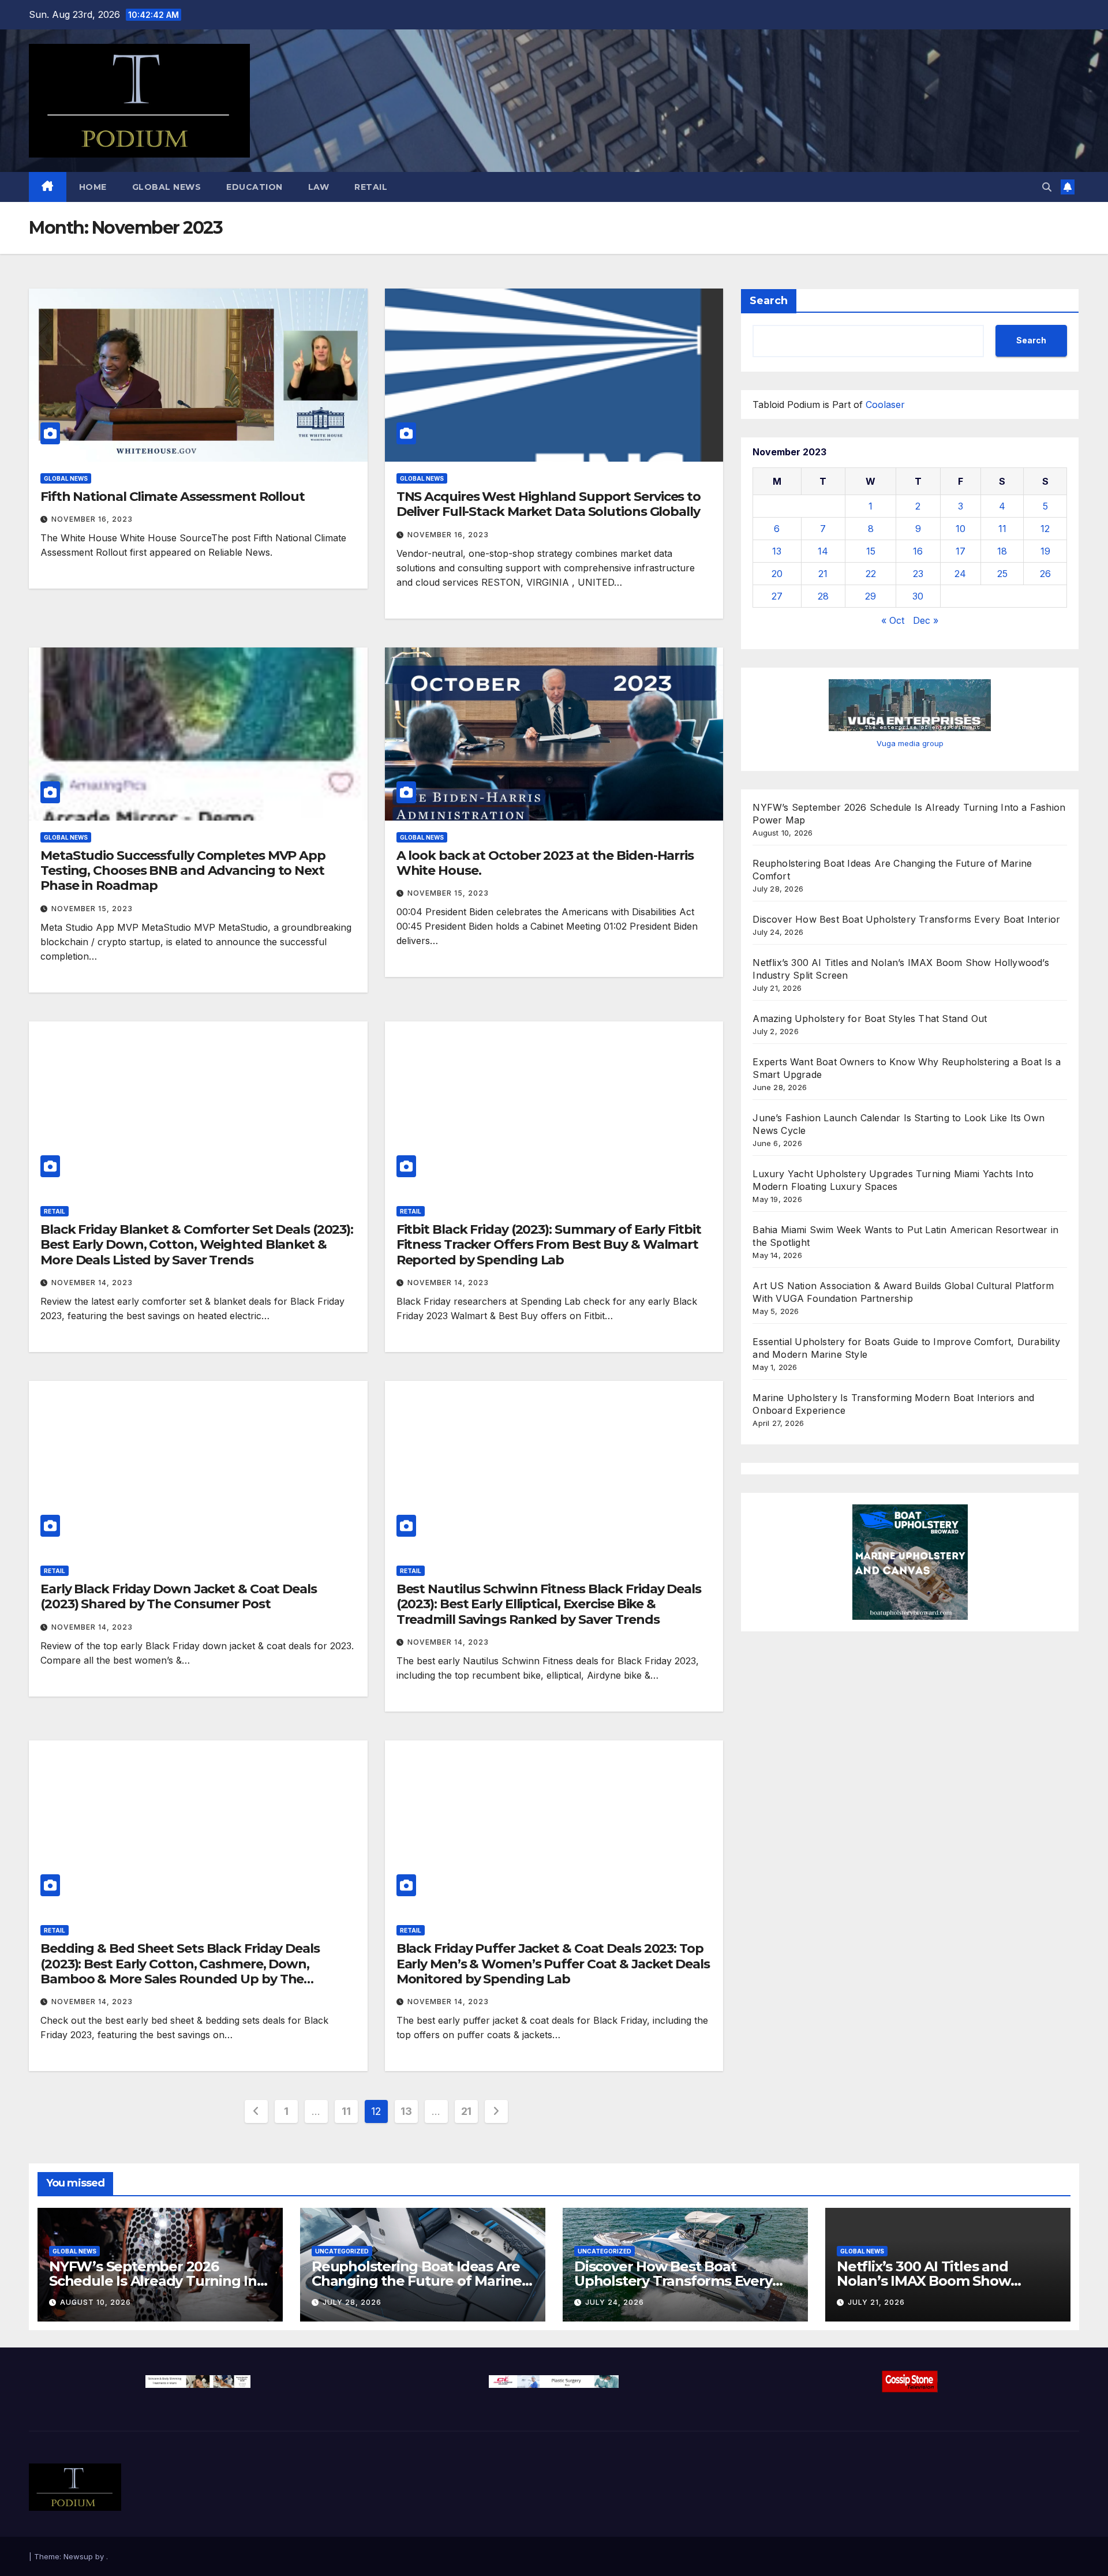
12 (1045, 529)
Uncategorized (342, 2251)
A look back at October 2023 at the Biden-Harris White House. (545, 863)
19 (1045, 551)
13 (406, 2111)
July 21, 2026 (876, 2302)
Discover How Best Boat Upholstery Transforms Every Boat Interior (906, 919)
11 (346, 2111)
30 (918, 596)
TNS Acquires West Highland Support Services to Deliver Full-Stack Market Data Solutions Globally (549, 504)
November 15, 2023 (92, 909)
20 (777, 574)
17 (961, 551)
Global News (167, 187)
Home (93, 187)
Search (769, 301)
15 (871, 551)
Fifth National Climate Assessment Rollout (173, 497)
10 (961, 529)
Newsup (78, 2556)
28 (823, 596)
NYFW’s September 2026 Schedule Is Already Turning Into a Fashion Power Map (160, 2281)
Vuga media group (910, 743)
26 (1045, 574)
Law (319, 187)
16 (918, 551)
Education (254, 187)
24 (960, 574)
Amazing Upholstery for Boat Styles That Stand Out (870, 1019)
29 (871, 596)
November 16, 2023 (92, 519)
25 (1002, 574)
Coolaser (885, 405)
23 (918, 574)
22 (871, 574)
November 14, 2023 (92, 1283)
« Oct (893, 620)
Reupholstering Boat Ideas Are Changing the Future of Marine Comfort (417, 2281)
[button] (1047, 187)
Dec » (926, 620)
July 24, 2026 (615, 2302)
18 (1002, 551)
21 (466, 2111)
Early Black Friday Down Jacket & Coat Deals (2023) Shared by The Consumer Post (179, 1596)
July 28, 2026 (352, 2302)
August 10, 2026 (96, 2302)
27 (777, 596)
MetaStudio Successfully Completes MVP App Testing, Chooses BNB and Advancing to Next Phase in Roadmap (183, 871)
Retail (371, 187)
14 (823, 551)
